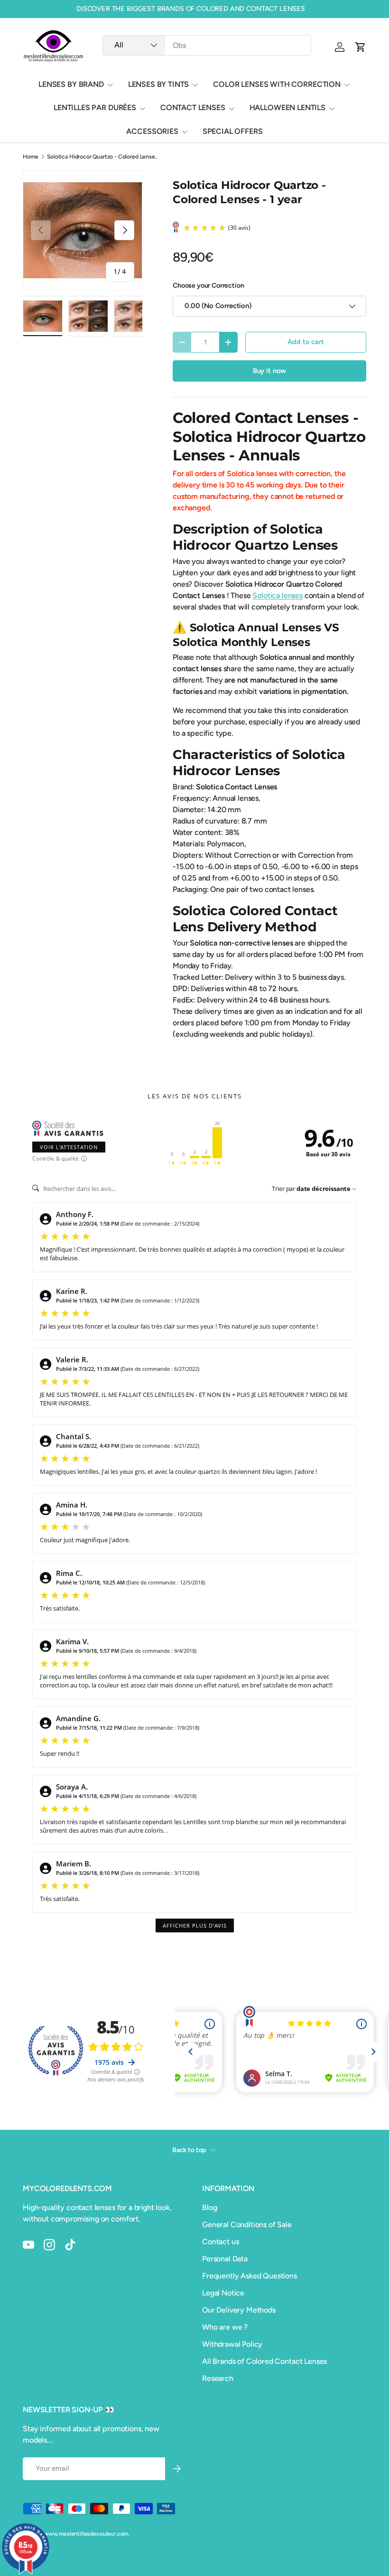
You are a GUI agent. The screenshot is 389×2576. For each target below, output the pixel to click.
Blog (209, 2207)
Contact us (220, 2242)
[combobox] (207, 45)
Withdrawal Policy (232, 2344)
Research (218, 2378)
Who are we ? (225, 2327)
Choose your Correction (208, 286)
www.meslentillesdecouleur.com (86, 2534)
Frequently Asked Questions (250, 2276)
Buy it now (269, 371)
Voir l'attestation (69, 1147)
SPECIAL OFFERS (233, 131)
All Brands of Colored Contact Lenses (264, 2361)
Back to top (190, 2150)
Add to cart (306, 342)
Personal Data (225, 2259)
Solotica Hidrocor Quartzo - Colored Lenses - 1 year (104, 157)
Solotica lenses (278, 595)
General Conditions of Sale (247, 2225)
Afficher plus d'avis (195, 1925)
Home (30, 157)
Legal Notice (223, 2293)
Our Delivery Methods (239, 2310)
